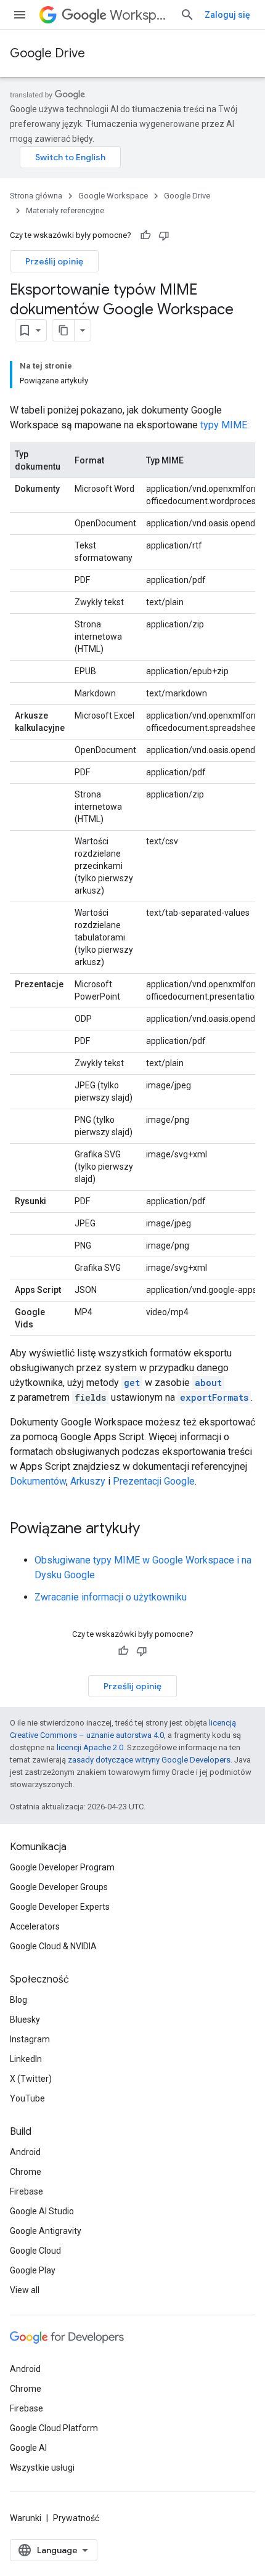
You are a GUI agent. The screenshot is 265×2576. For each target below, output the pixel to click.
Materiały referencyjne (65, 210)
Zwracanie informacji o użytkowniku (111, 1597)
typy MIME (224, 425)
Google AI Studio (42, 2211)
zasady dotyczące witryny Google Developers (149, 1760)
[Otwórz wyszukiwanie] (187, 15)
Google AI (28, 2448)
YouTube (27, 2098)
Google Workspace (113, 196)
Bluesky (25, 2020)
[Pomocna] (145, 235)
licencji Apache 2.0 (90, 1747)
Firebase (26, 2191)
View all (25, 2290)
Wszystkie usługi (42, 2468)
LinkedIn (26, 2059)
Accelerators (35, 1926)
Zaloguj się (227, 15)
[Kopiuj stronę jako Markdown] (63, 330)
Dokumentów (38, 1481)
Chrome (26, 2172)
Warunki (26, 2518)
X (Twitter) (31, 2079)
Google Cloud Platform (54, 2428)
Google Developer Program (62, 1867)
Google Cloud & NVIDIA (53, 1946)
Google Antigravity (46, 2231)
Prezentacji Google (154, 1481)
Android (25, 2152)
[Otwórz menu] (20, 15)
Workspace (140, 15)
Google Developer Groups (59, 1887)
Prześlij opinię (54, 261)
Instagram (30, 2039)
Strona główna (36, 196)
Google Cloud (35, 2251)
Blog (18, 2000)
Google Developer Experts (60, 1907)
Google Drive (47, 53)
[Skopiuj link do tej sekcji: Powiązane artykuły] (152, 1530)
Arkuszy (88, 1481)
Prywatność (76, 2518)
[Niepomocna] (164, 235)
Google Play (33, 2270)
